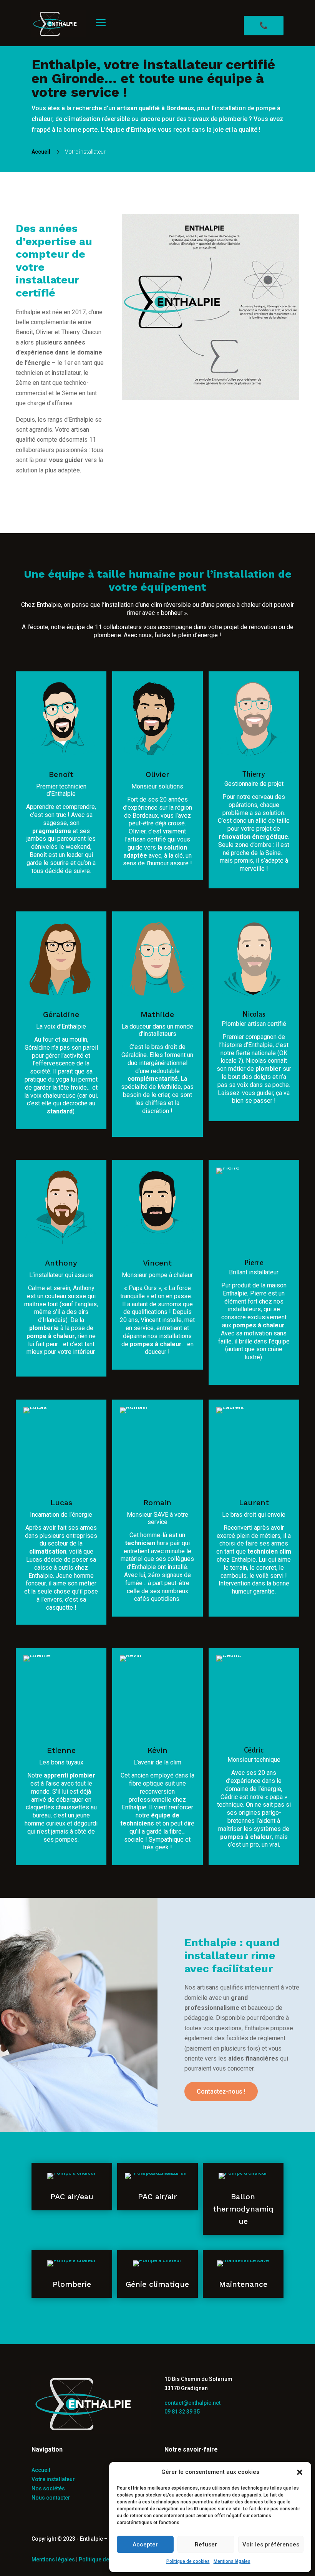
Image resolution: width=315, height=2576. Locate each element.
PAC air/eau (72, 2197)
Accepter (145, 2545)
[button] (300, 2472)
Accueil (41, 2470)
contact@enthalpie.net (192, 2403)
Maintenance (243, 2284)
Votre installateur (53, 2479)
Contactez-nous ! (221, 2091)
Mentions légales (232, 2561)
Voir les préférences (271, 2545)
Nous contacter (51, 2498)
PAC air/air (157, 2197)
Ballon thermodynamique (243, 2209)
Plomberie (72, 2284)
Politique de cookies (188, 2561)
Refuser (206, 2545)
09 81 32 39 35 (182, 2412)
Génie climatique (157, 2284)
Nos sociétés (48, 2488)
